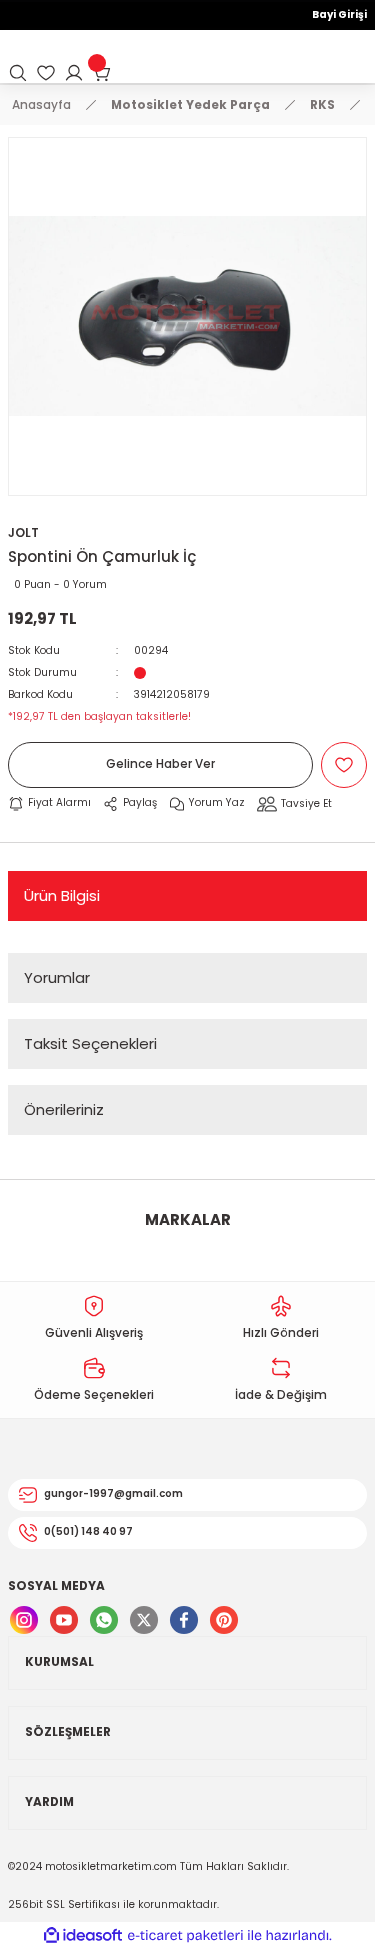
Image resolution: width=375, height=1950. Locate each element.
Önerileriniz (64, 1109)
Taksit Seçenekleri (90, 1043)
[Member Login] (74, 73)
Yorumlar (57, 977)
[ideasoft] (83, 1936)
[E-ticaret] (185, 1935)
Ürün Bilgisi (62, 895)
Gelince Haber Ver (160, 764)
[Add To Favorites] (344, 765)
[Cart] (102, 73)
